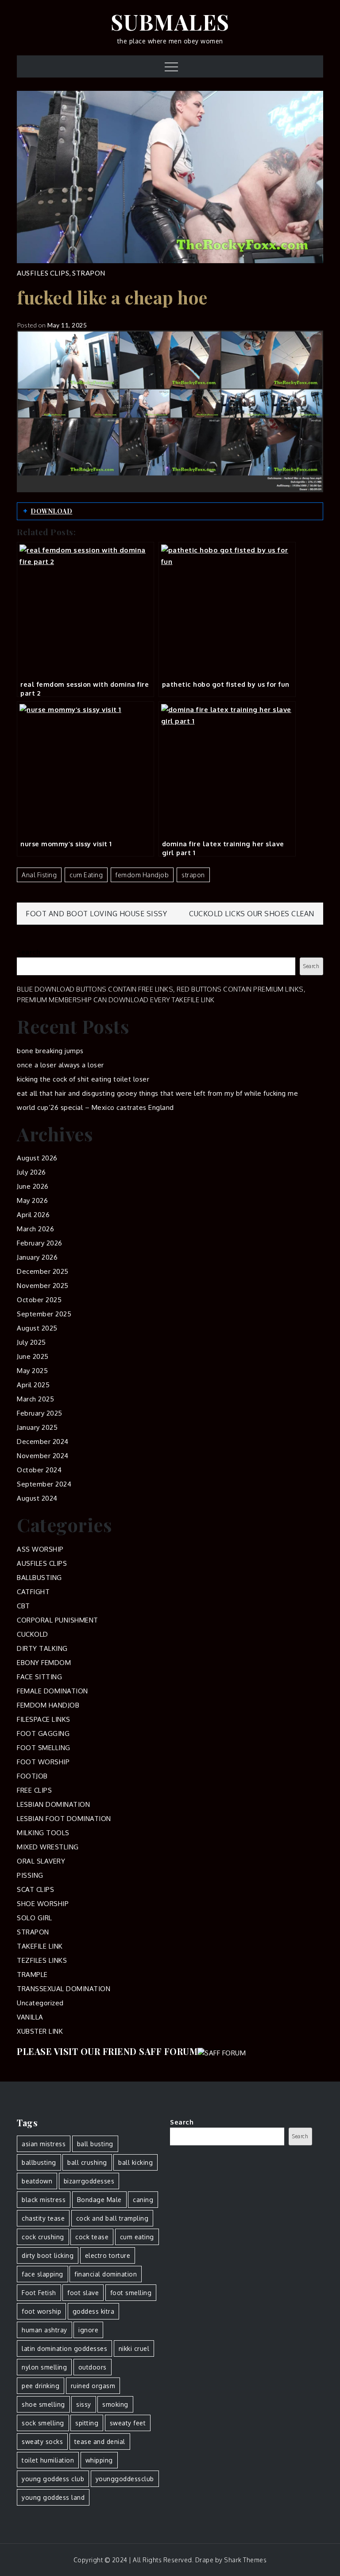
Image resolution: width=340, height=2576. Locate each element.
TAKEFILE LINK (40, 1946)
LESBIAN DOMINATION (53, 1804)
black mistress (44, 2200)
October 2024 (39, 1470)
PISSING (30, 1875)
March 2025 (35, 1399)
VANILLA (30, 2017)
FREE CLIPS (34, 1790)
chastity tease (43, 2218)
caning (143, 2200)
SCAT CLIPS (35, 1889)
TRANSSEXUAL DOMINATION (64, 1989)
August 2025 (37, 1328)
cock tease (92, 2237)
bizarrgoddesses (89, 2181)
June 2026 (33, 1186)
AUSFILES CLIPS (43, 273)
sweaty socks (42, 2442)
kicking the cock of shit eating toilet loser (83, 1079)
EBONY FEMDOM (44, 1663)
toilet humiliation (48, 2460)
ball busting (95, 2144)
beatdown (37, 2181)
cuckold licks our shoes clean (252, 914)
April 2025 (33, 1385)
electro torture (108, 2255)
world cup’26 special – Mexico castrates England (95, 1107)
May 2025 (32, 1371)
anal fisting (39, 875)
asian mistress (44, 2144)
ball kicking (135, 2162)
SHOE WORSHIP (43, 1904)
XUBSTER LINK (40, 2031)
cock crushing (43, 2237)
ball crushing (87, 2162)
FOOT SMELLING (44, 1748)
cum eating (86, 875)
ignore (88, 2330)
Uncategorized (40, 2003)
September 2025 (44, 1314)
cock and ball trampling (112, 2218)
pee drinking (41, 2386)
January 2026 (37, 1257)
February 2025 (40, 1413)
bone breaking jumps (50, 1051)
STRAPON (89, 273)
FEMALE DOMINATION (52, 1691)
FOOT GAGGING (43, 1734)
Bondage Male (99, 2200)
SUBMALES (170, 22)
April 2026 (33, 1215)
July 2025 (31, 1342)
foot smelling (131, 2293)
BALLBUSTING (39, 1578)
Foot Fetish (39, 2293)
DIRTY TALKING (42, 1648)
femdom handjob (142, 875)
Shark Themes (245, 2560)
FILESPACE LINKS (44, 1719)
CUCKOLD (33, 1634)
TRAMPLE (32, 1975)
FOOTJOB (32, 1776)
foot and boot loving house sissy (96, 914)
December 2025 (43, 1271)
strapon (193, 875)
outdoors (93, 2367)
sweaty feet (128, 2423)
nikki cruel (134, 2348)
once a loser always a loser (60, 1065)
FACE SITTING (39, 1677)
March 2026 (35, 1229)
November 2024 (43, 1456)
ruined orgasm (93, 2386)
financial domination (106, 2274)
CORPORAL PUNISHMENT (58, 1620)
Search (29, 952)
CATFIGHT (33, 1592)
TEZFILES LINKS (42, 1960)
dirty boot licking (48, 2255)
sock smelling (43, 2423)
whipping (99, 2460)
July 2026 (31, 1172)
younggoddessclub (125, 2479)
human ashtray (44, 2330)
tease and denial (100, 2442)
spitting (87, 2423)
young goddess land (53, 2497)
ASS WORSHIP (40, 1549)
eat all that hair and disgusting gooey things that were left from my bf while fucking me (157, 1093)
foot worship (41, 2311)
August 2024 (37, 1498)
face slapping (42, 2274)
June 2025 (33, 1356)
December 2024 (43, 1442)
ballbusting (39, 2162)
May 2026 (32, 1200)
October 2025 (39, 1300)
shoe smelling (43, 2404)
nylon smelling (44, 2367)
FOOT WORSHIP (43, 1762)
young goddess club (53, 2479)
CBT (23, 1606)
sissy (84, 2404)
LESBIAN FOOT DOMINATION (64, 1819)
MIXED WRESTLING (48, 1847)
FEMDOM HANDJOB (48, 1705)
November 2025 (43, 1286)
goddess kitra (94, 2311)
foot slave (83, 2293)
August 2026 (37, 1158)
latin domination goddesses (64, 2348)
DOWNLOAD (51, 511)
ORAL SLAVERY (41, 1861)
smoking (115, 2404)
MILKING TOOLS (43, 1833)
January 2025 (37, 1427)
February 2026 (40, 1243)
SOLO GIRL (35, 1918)
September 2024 (44, 1484)
